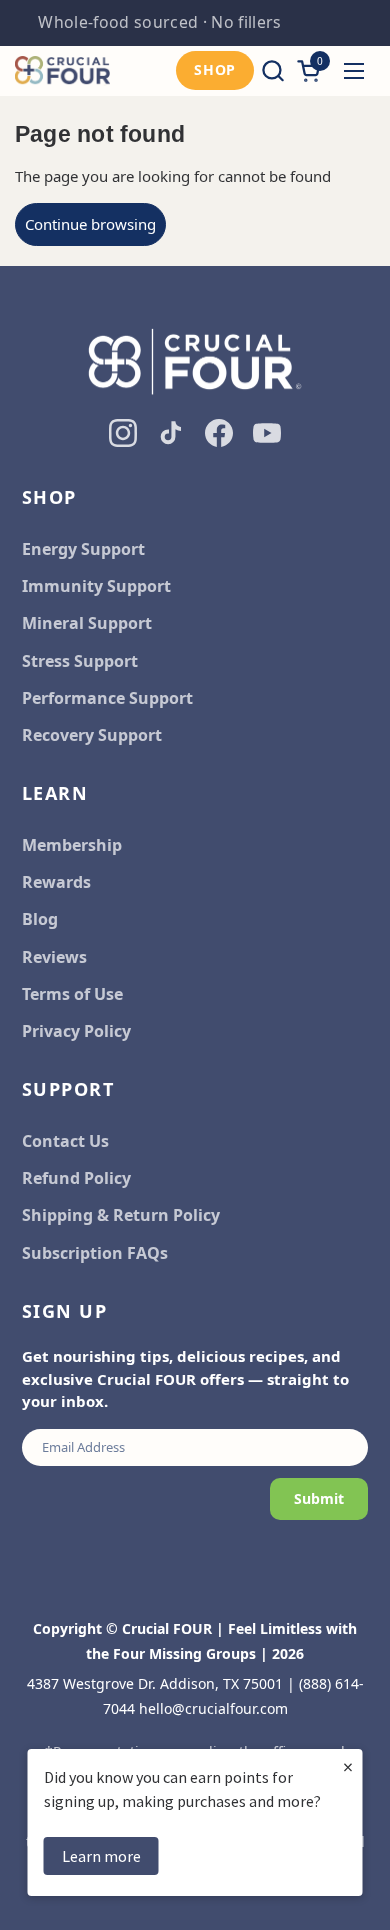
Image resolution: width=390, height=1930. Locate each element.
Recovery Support (92, 735)
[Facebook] (219, 433)
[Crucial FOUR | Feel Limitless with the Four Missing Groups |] (62, 71)
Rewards (56, 882)
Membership (72, 845)
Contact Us (65, 1141)
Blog (40, 919)
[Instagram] (123, 433)
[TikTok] (171, 433)
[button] (272, 70)
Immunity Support (96, 586)
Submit (319, 1498)
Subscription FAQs (95, 1253)
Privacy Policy (76, 1031)
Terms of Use (72, 994)
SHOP (215, 69)
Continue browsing (90, 224)
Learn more (101, 1856)
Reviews (54, 957)
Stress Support (80, 661)
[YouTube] (267, 433)
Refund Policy (76, 1178)
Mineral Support (87, 623)
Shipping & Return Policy (121, 1215)
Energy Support (83, 549)
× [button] (348, 1766)
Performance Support (107, 698)
